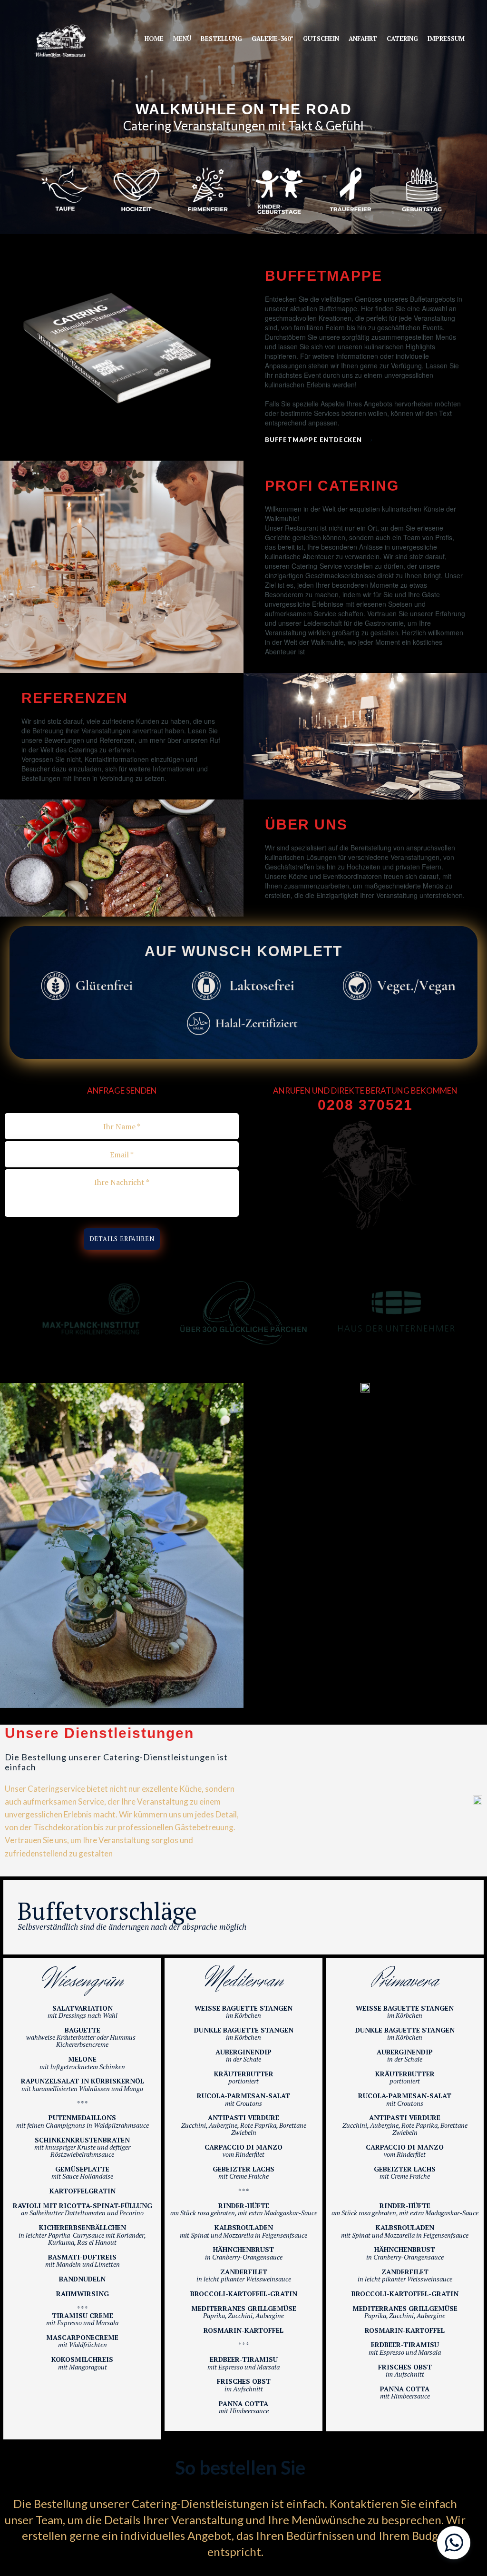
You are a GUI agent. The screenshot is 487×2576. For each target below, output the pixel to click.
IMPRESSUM (446, 39)
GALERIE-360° (273, 39)
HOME (154, 39)
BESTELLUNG (221, 39)
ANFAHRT (363, 39)
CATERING (402, 39)
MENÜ (182, 39)
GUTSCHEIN (321, 39)
